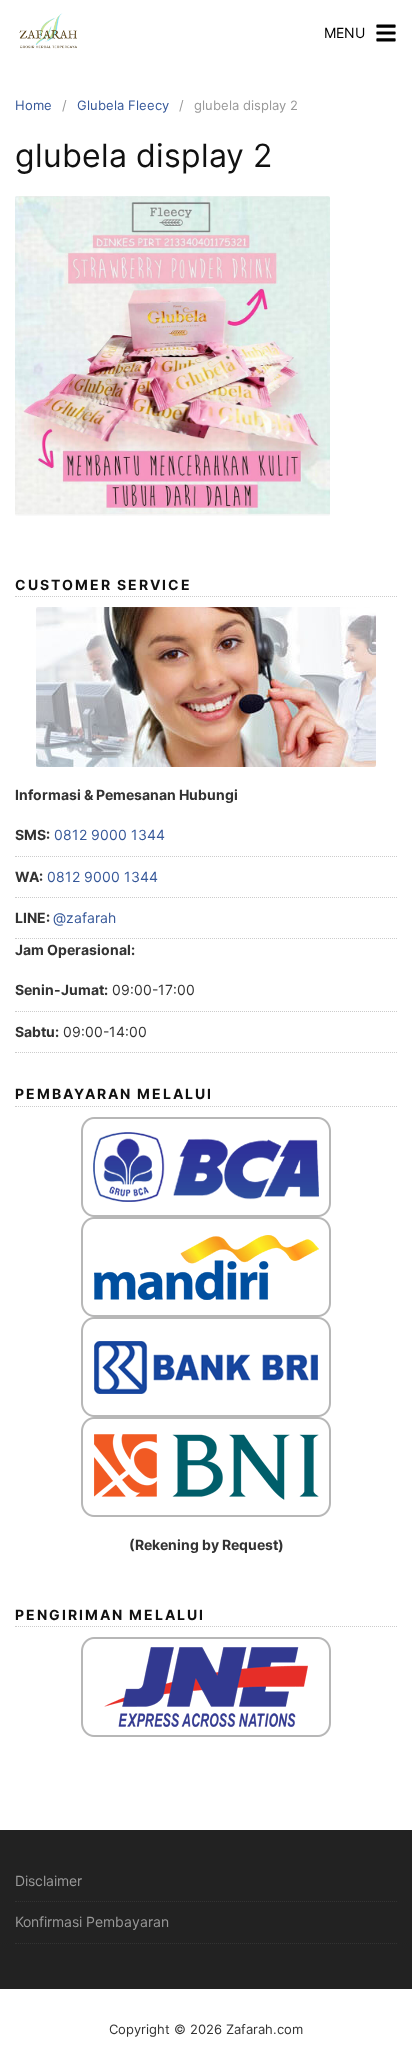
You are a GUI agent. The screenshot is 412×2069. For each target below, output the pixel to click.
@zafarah (84, 917)
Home (33, 105)
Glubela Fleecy (123, 105)
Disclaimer (48, 1880)
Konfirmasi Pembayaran (92, 1921)
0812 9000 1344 (107, 834)
